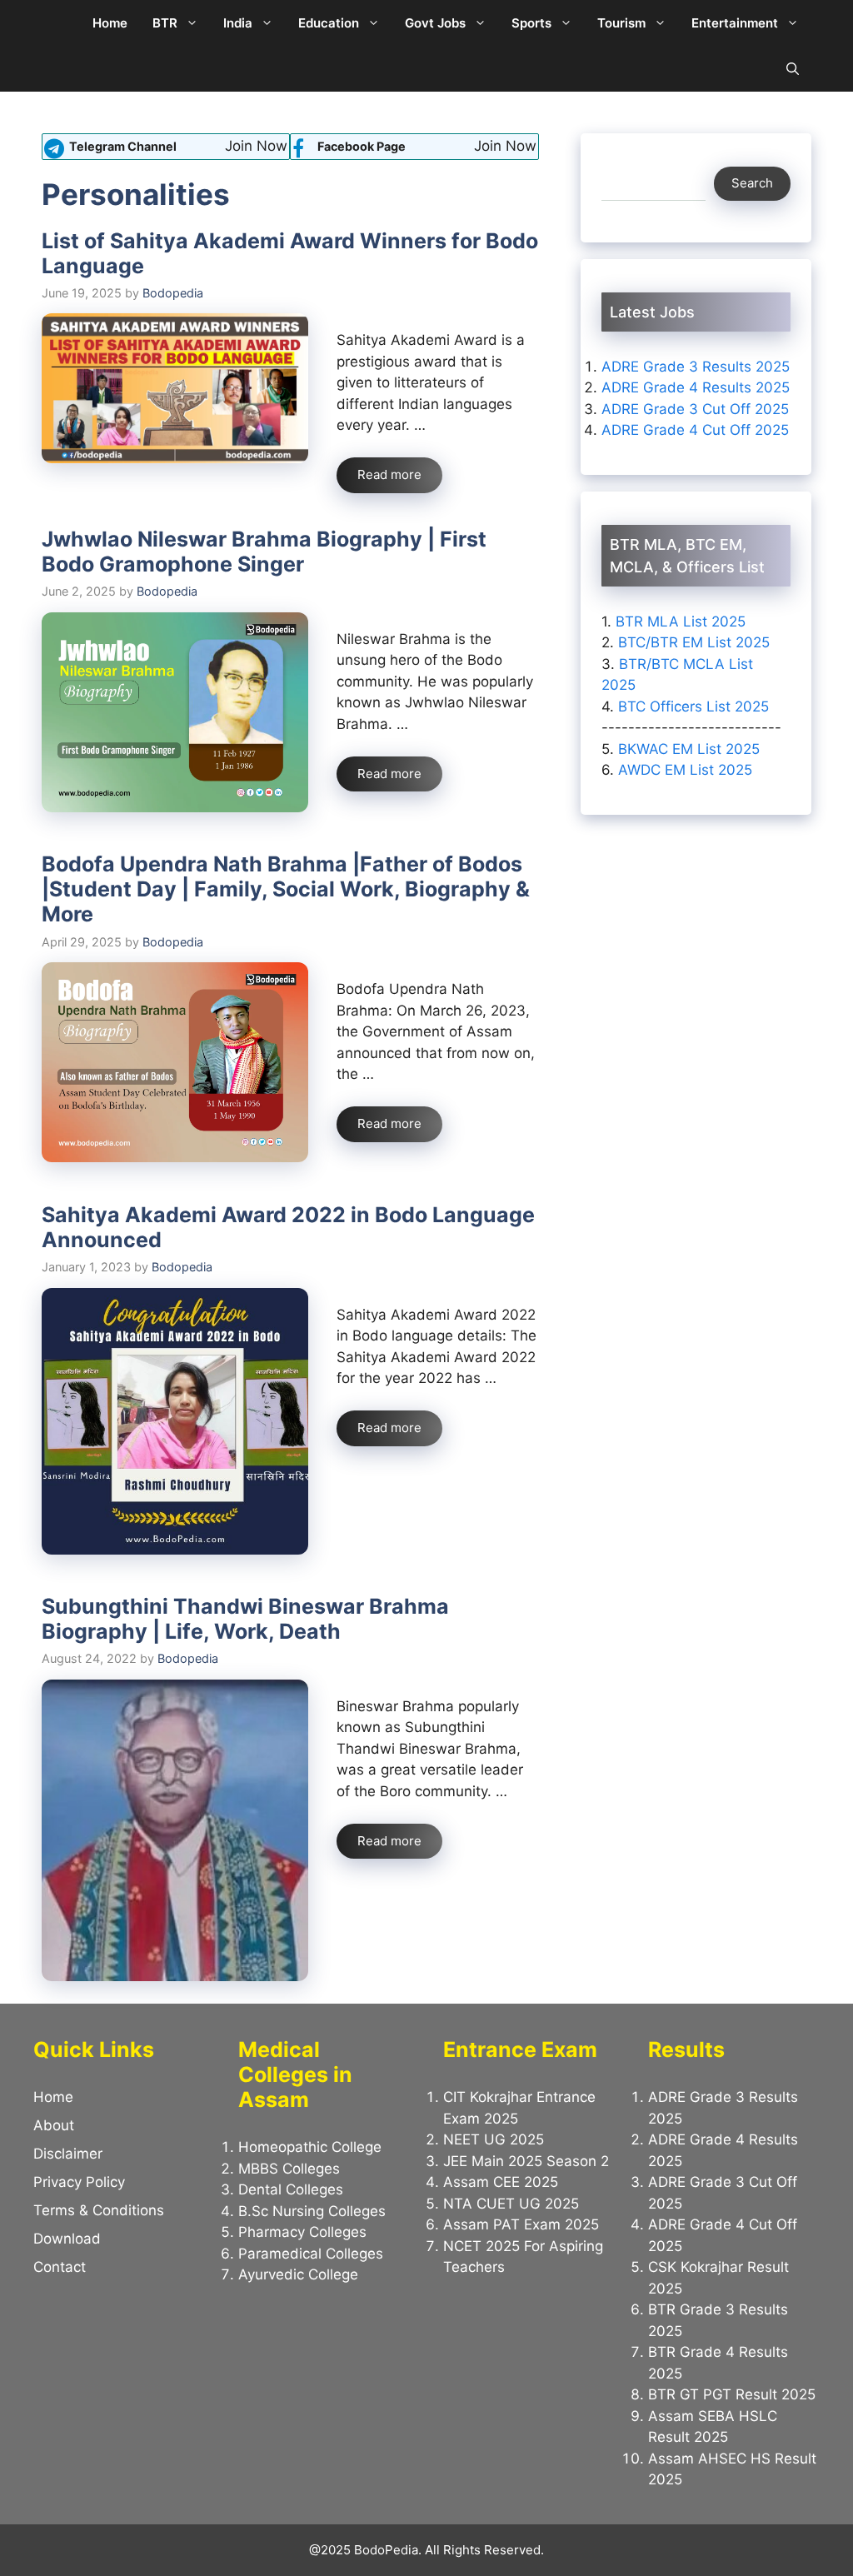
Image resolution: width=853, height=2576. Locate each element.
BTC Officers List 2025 (693, 706)
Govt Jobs (435, 23)
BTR (165, 23)
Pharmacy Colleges (302, 2232)
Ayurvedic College (298, 2274)
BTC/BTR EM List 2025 (694, 642)
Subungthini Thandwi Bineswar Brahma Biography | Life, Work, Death (245, 1619)
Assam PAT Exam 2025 (521, 2224)
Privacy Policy (79, 2182)
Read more (389, 474)
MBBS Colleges (289, 2169)
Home (110, 23)
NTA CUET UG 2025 (511, 2204)
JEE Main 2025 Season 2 (526, 2161)
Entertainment (735, 23)
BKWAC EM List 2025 (689, 749)
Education (329, 23)
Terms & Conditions (99, 2210)
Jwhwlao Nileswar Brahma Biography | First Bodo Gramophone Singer (264, 552)
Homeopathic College (310, 2147)
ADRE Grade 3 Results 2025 (696, 367)
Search (752, 183)
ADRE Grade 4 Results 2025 (696, 387)
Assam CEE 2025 (501, 2182)
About (54, 2125)
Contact (60, 2267)
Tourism (621, 23)
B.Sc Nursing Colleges (312, 2211)
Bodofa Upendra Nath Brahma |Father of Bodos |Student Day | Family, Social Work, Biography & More (286, 889)
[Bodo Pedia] (56, 23)
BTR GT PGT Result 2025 (732, 2394)
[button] (793, 69)
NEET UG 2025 (494, 2139)
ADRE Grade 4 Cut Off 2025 (695, 430)
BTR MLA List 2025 (681, 622)
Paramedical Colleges (311, 2254)
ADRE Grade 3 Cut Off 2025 (695, 409)
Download (67, 2239)
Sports (531, 23)
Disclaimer (68, 2154)
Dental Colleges (291, 2189)
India (238, 23)
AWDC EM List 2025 (685, 770)
